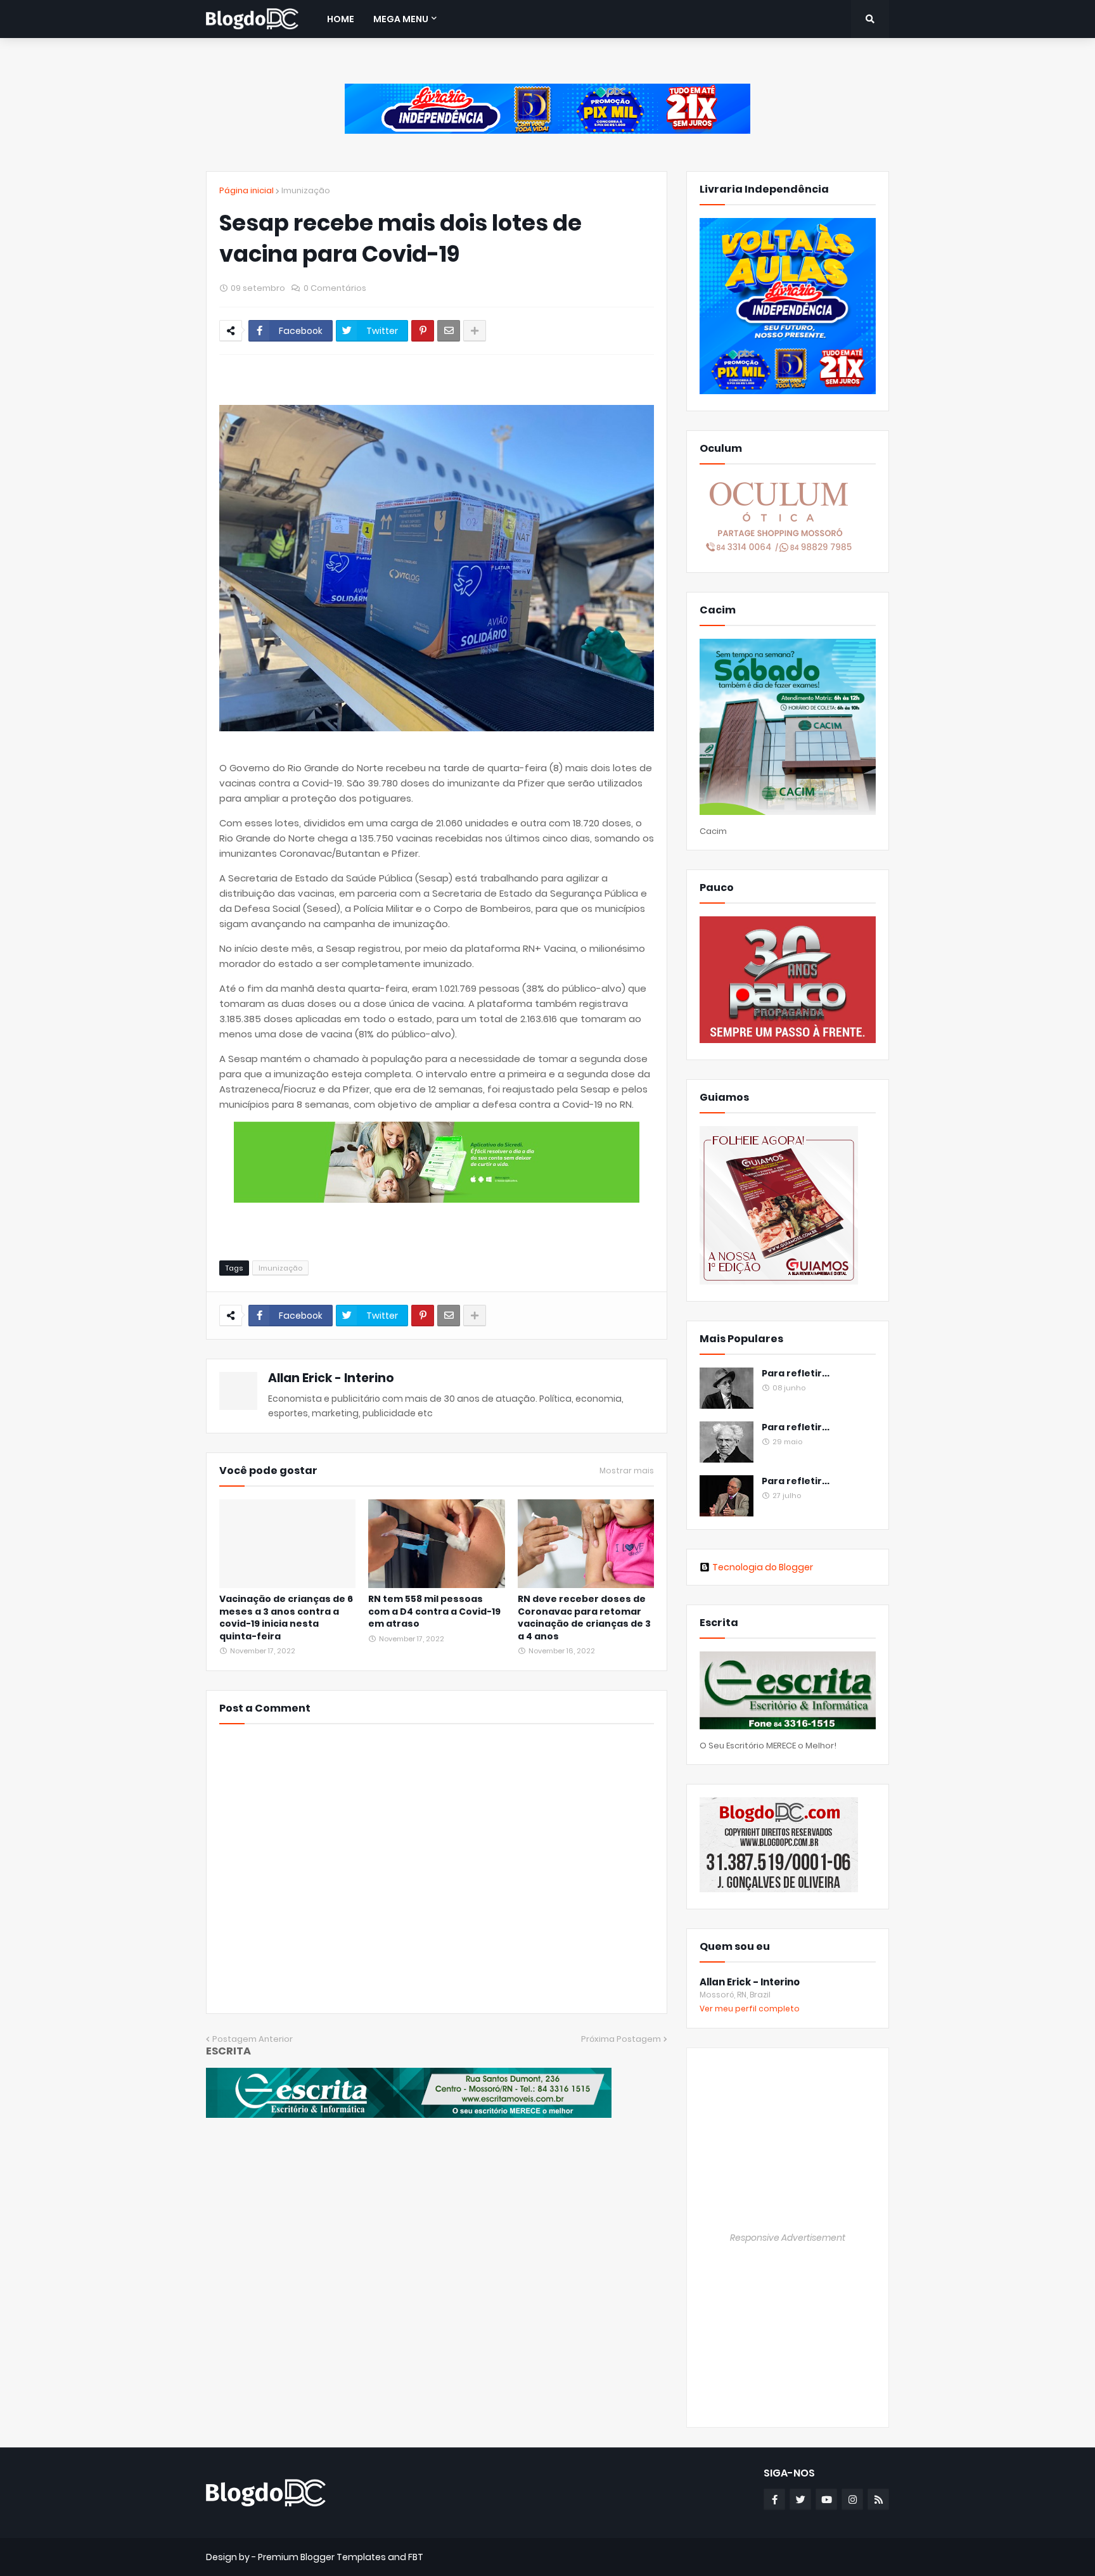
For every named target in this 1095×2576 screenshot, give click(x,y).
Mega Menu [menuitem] (401, 19)
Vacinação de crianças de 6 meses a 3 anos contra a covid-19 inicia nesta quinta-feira (286, 1618)
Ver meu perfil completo (750, 2009)
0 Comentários (335, 288)
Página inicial (247, 190)
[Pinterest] (423, 331)
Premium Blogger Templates (322, 2557)
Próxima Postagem (621, 2039)
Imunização (306, 190)
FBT (416, 2557)
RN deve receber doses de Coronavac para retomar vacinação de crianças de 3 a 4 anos (584, 1618)
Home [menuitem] (341, 19)
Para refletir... (796, 1374)
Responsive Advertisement (788, 2238)
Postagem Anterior (253, 2039)
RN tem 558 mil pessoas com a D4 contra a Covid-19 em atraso (434, 1612)
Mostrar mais (627, 1471)
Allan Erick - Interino (331, 1378)
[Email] (449, 331)
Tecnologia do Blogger (763, 1567)
